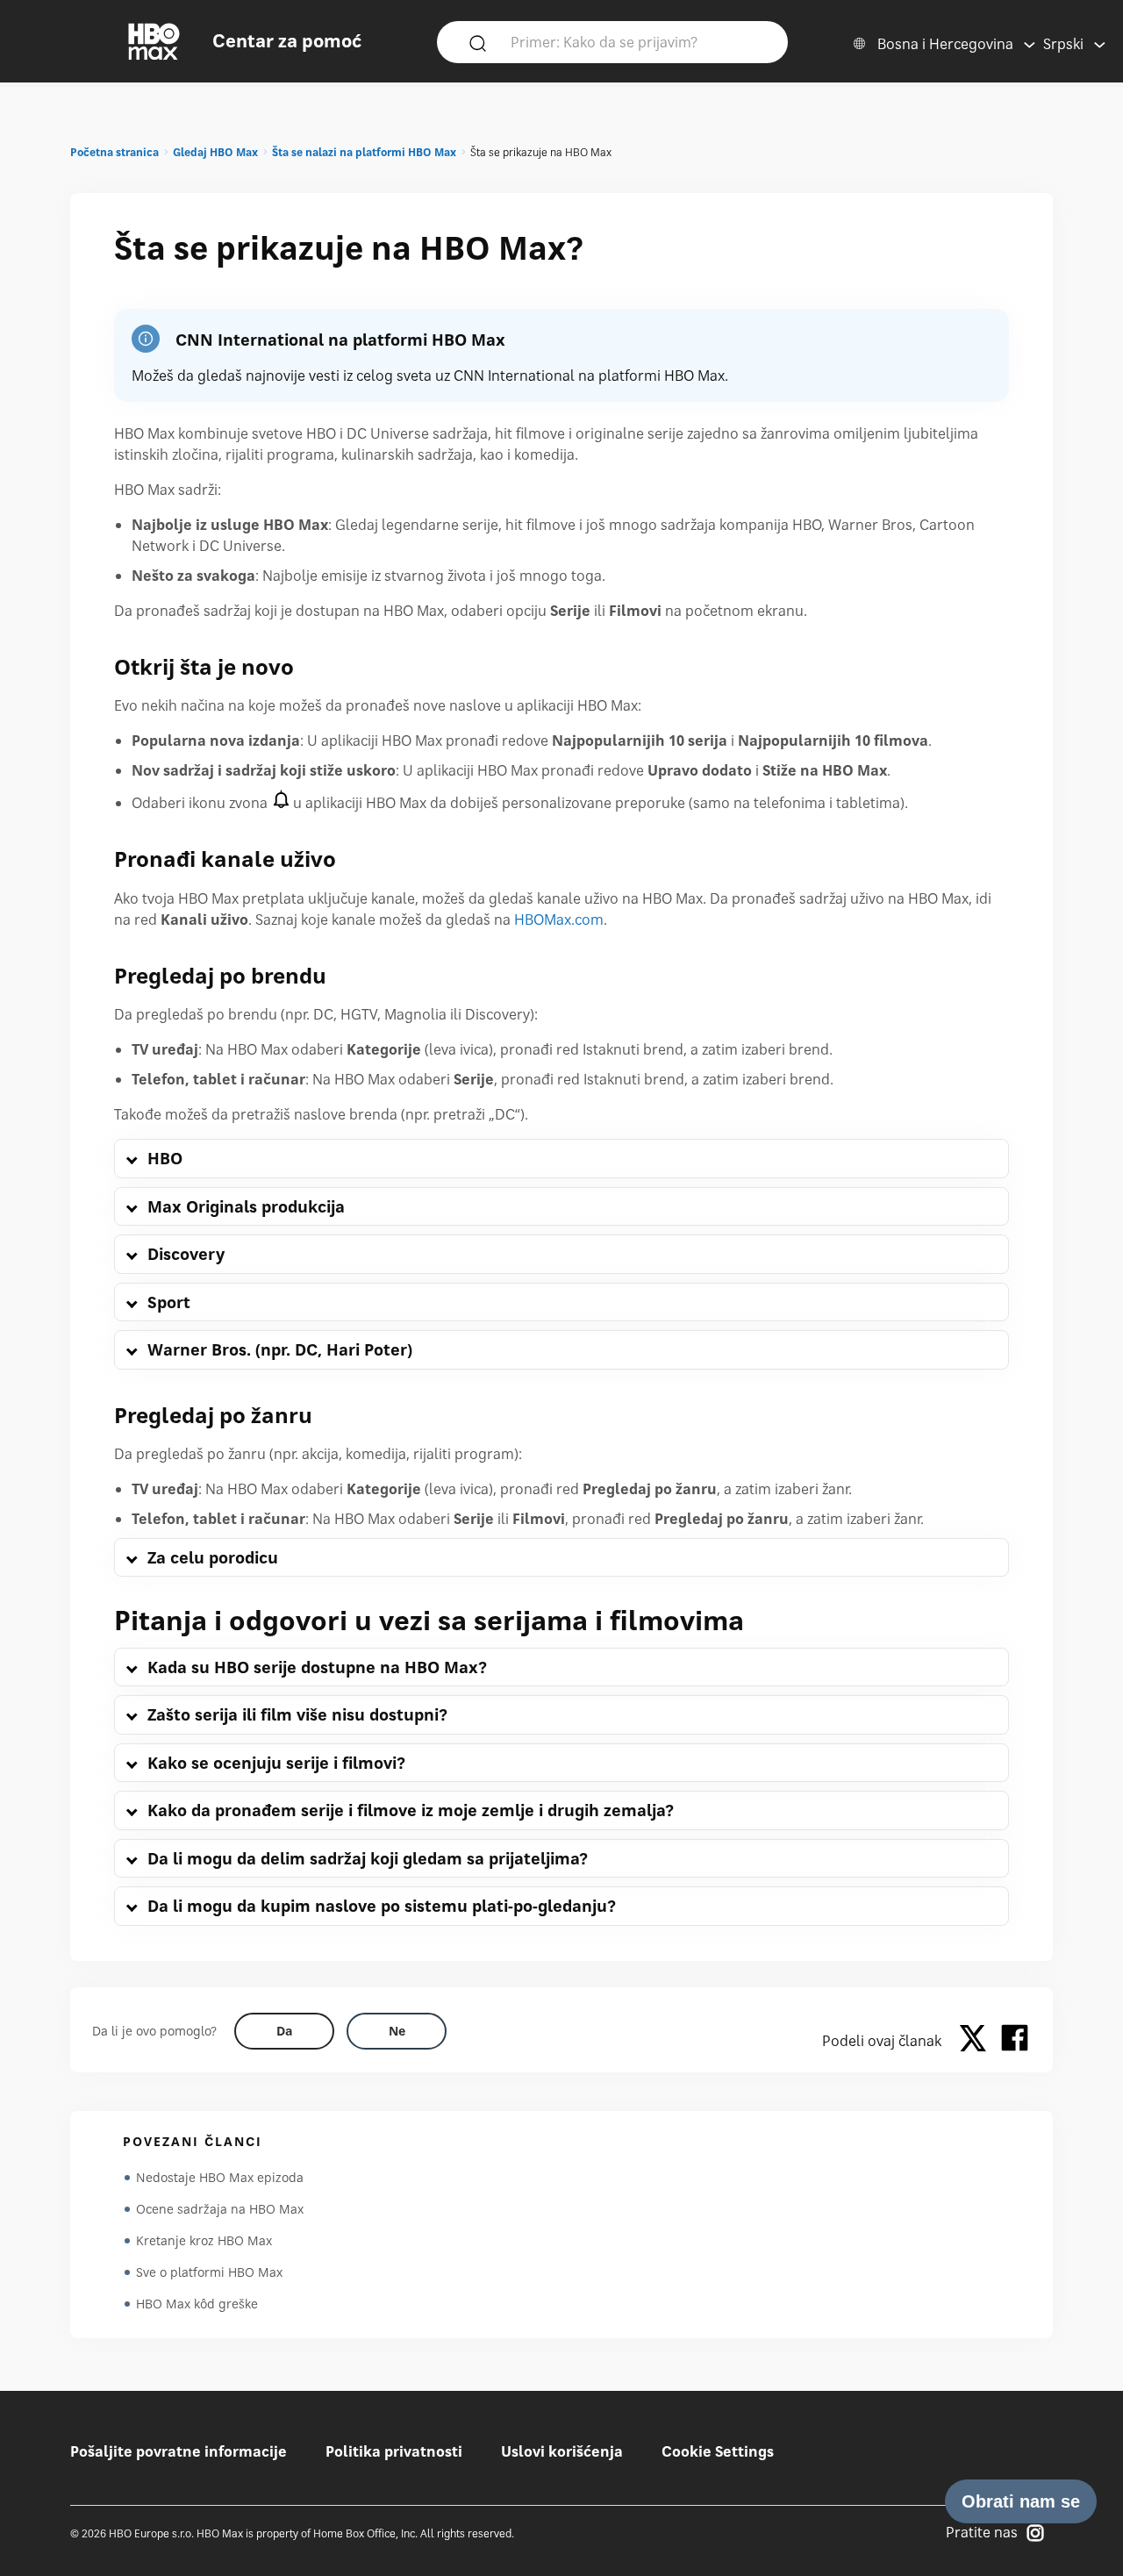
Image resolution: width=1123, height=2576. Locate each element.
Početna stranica (114, 152)
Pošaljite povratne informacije (179, 2451)
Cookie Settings (718, 2451)
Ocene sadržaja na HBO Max (220, 2209)
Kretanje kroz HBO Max (204, 2240)
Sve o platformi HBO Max (209, 2272)
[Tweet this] (977, 2041)
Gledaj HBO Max (215, 152)
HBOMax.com (559, 919)
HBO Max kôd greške (197, 2304)
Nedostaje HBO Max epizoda (220, 2177)
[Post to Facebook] (1015, 2041)
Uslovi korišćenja (562, 2451)
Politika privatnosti (394, 2451)
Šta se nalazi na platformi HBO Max (364, 152)
